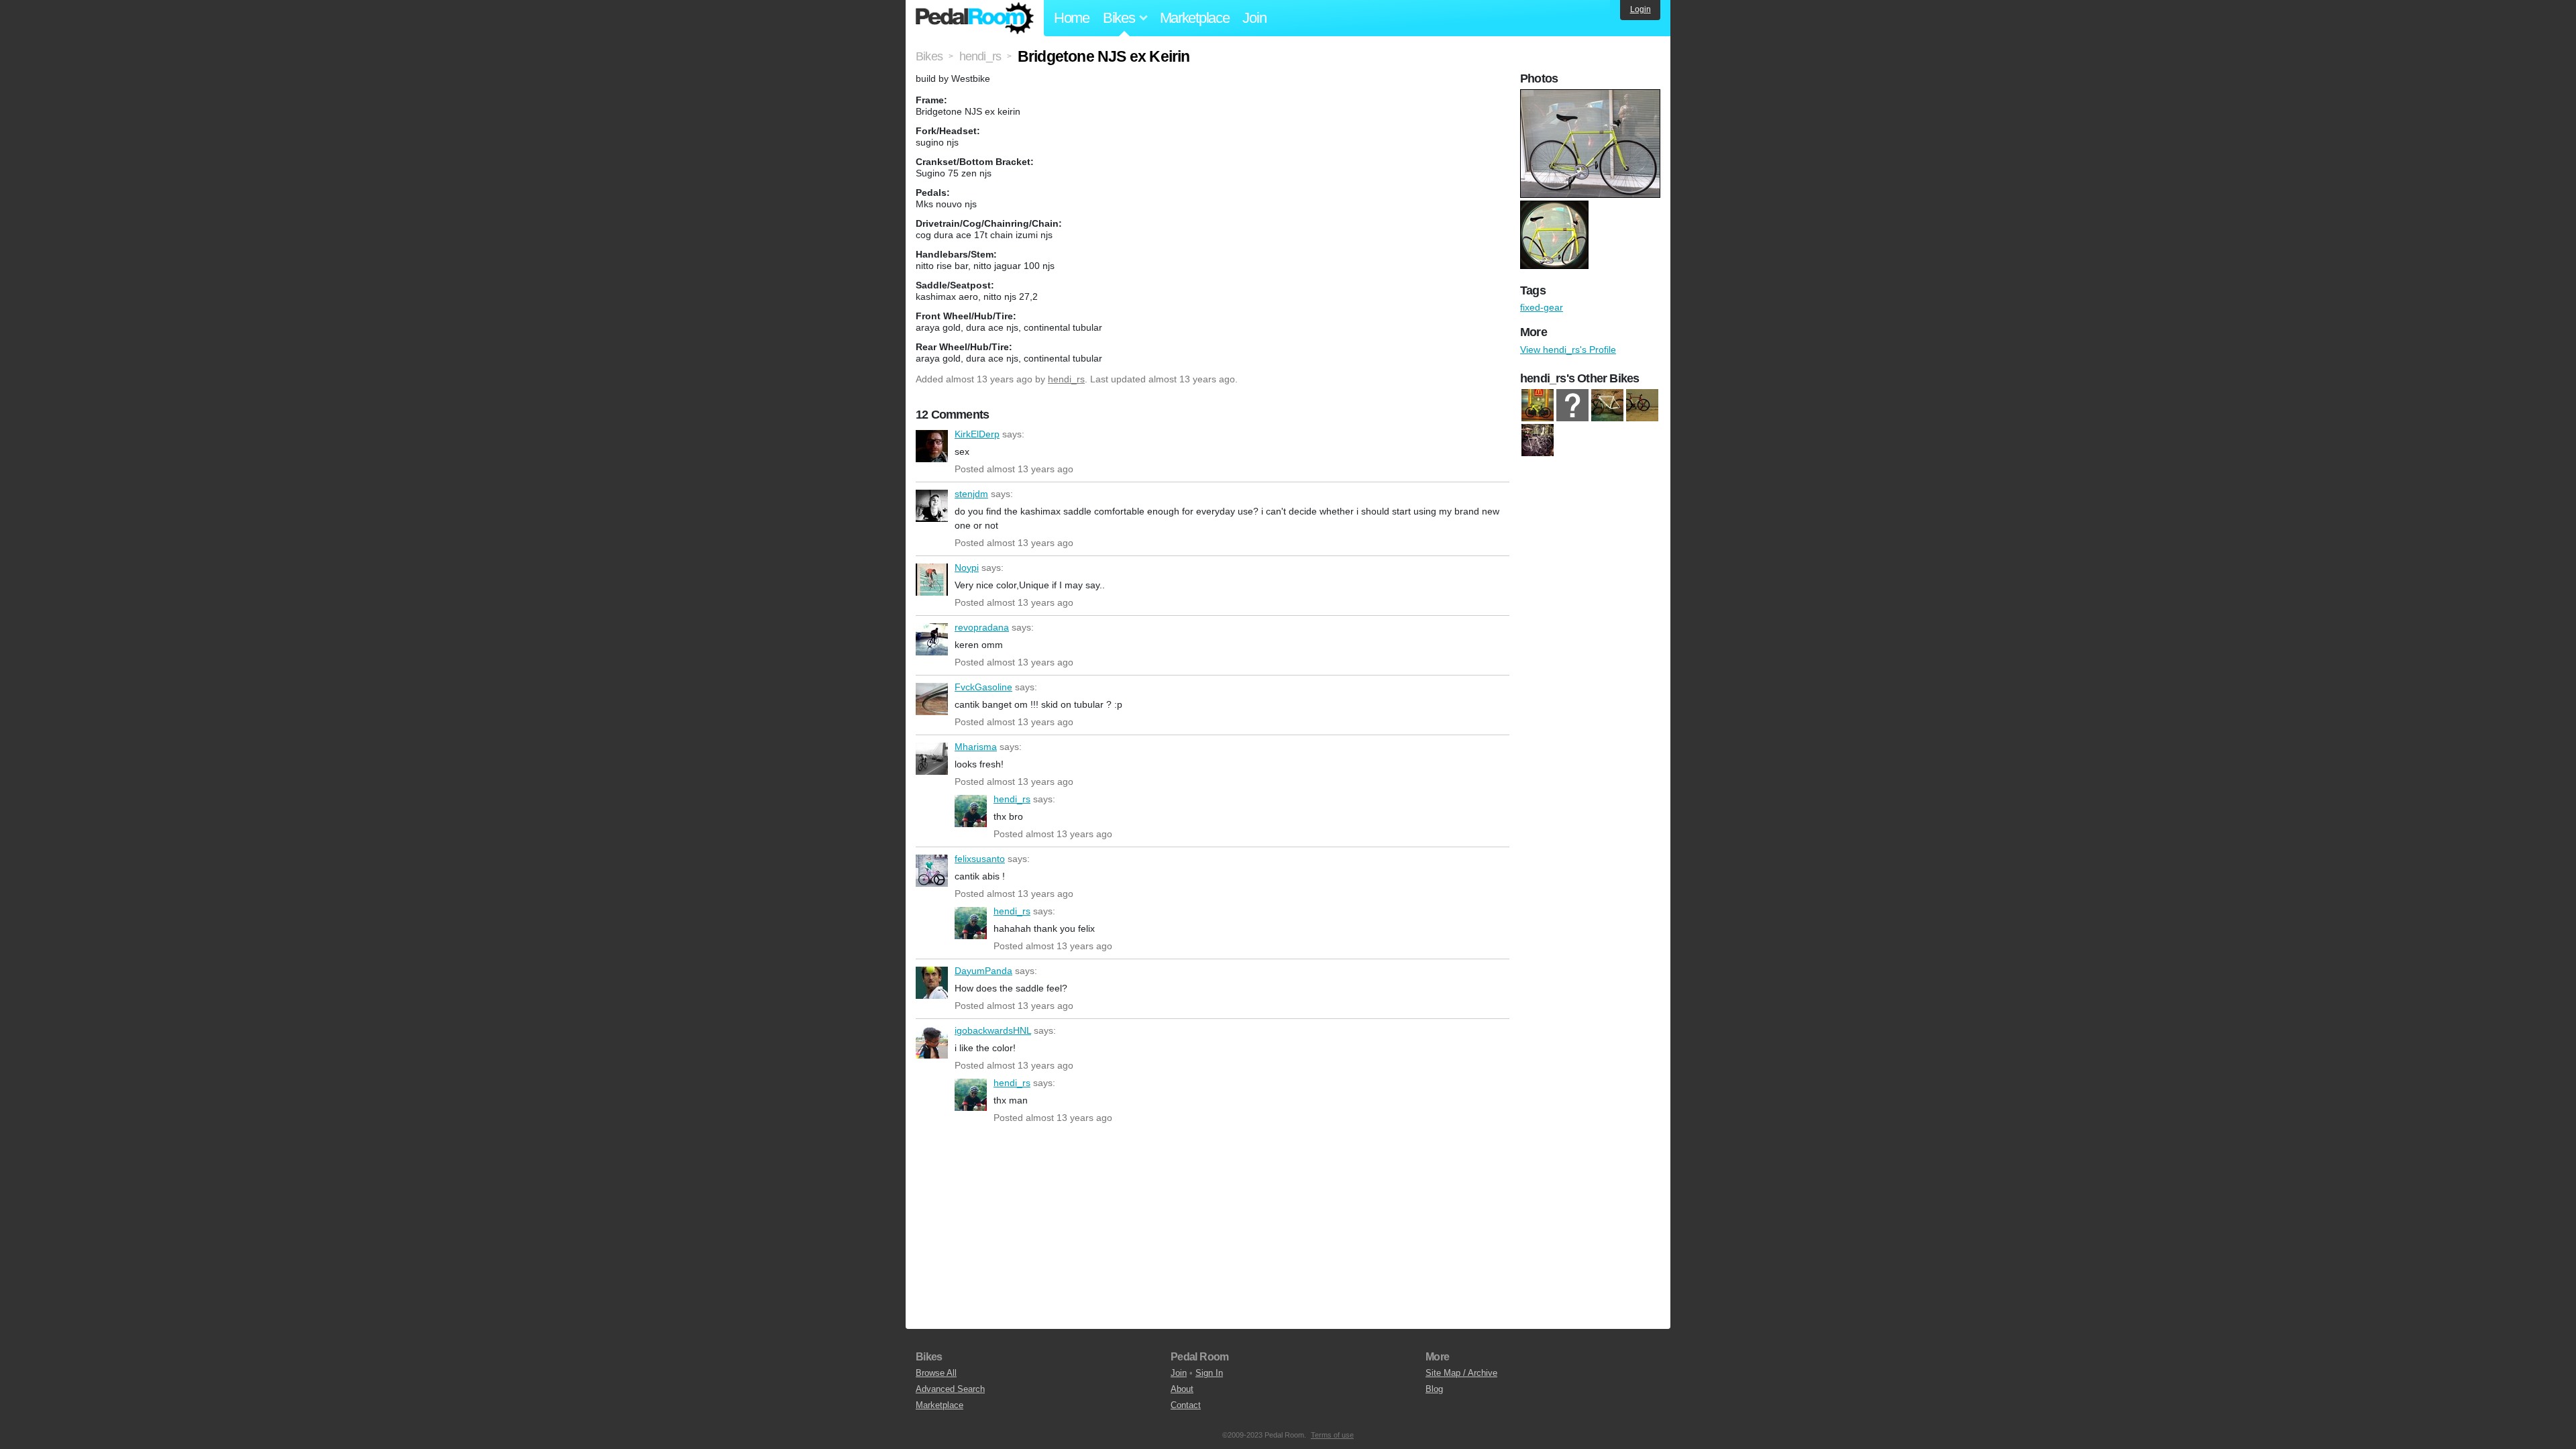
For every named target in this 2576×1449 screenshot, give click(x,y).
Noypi (932, 580)
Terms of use (1332, 1435)
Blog (1434, 1389)
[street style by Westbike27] (1538, 440)
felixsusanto (932, 871)
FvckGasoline (932, 699)
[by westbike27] (1572, 405)
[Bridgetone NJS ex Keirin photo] (1592, 96)
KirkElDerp (932, 446)
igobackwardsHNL (932, 1042)
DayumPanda (932, 983)
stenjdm (932, 506)
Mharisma (932, 759)
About (1182, 1389)
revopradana (932, 639)
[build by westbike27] (1538, 405)
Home (1072, 18)
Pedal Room (975, 18)
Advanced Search (950, 1389)
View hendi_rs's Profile (1568, 350)
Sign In (1209, 1373)
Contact (1186, 1405)
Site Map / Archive (1461, 1373)
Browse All (936, 1373)
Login (1641, 9)
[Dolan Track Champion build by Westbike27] (1607, 405)
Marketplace (1195, 18)
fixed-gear (1542, 307)
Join (1254, 18)
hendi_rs (1066, 379)
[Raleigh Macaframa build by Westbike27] (1642, 405)
